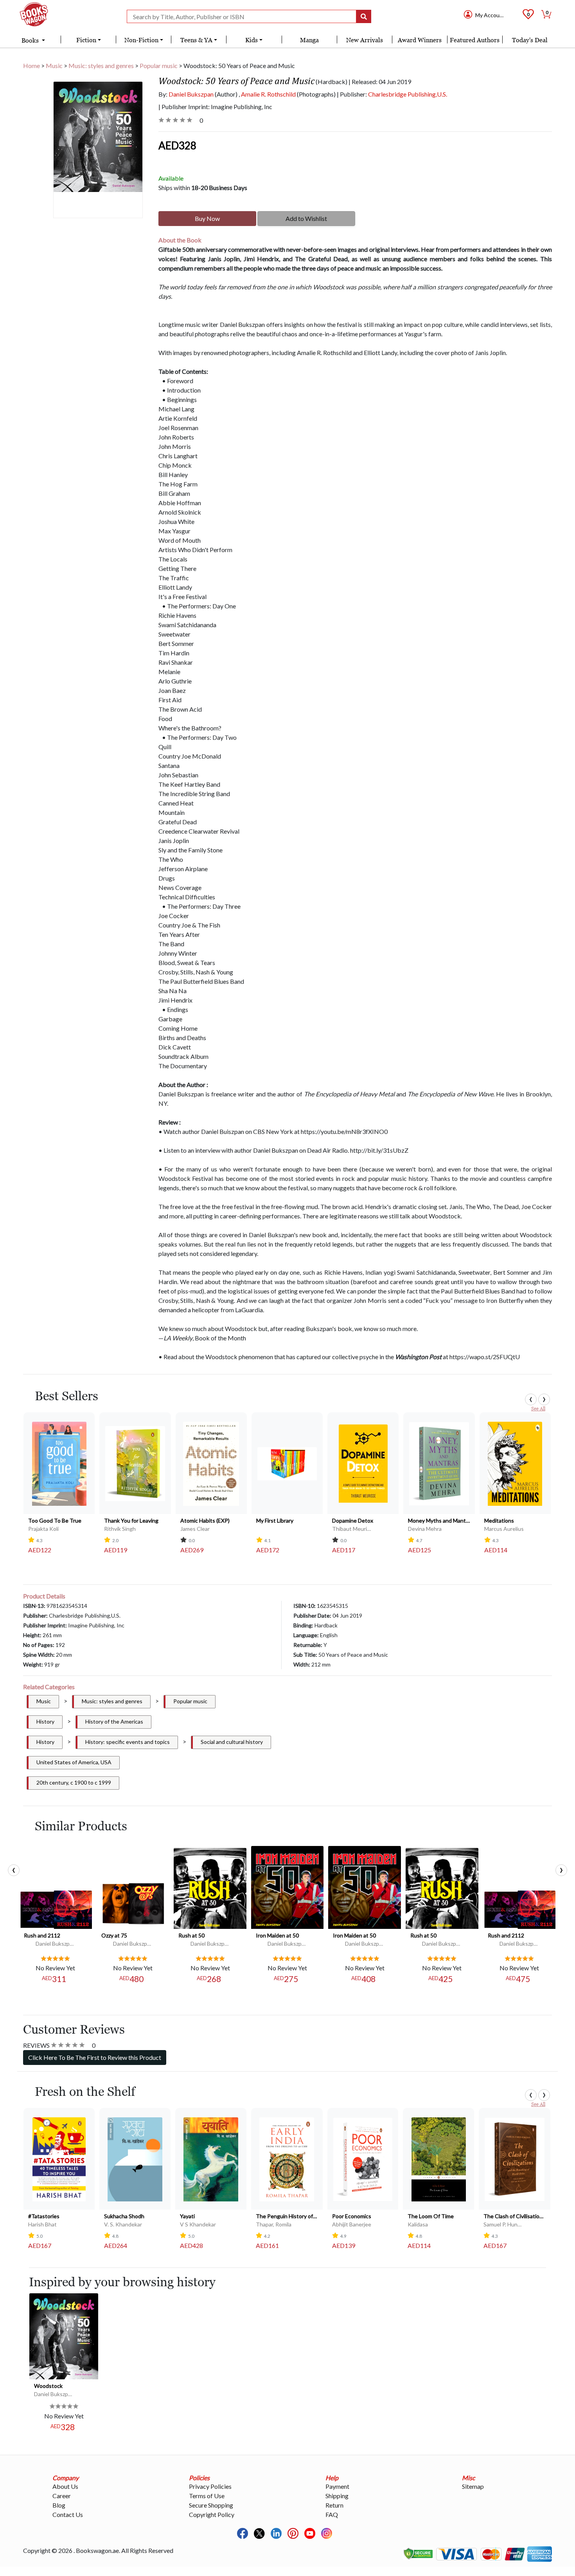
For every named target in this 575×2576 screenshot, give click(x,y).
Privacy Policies (210, 2486)
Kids (252, 40)
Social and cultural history (232, 1742)
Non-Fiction (141, 40)
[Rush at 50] (210, 1888)
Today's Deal (530, 40)
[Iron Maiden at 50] (287, 1887)
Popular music (159, 65)
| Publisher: (392, 94)
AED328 (177, 145)
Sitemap (473, 2486)
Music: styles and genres (101, 65)
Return (334, 2505)
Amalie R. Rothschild (268, 94)
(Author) (226, 94)
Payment (337, 2486)
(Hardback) (332, 82)
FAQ (332, 2514)
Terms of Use (207, 2496)
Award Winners (420, 40)
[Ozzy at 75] (133, 1903)
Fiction (86, 40)
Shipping (337, 2496)
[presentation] (531, 1399)
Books (31, 40)
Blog (59, 2505)
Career (62, 2496)
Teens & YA (196, 40)
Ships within (203, 187)
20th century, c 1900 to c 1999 (74, 1782)
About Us (65, 2486)
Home (31, 65)
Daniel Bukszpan (191, 94)
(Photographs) (316, 94)
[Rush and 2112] (56, 1909)
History (45, 1721)
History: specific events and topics (128, 1742)
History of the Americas (114, 1721)
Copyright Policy (212, 2514)
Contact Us (68, 2514)
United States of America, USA (74, 1762)
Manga (309, 40)
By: (186, 94)
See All (538, 1409)
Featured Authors (475, 40)
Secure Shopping (211, 2505)
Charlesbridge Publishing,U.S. (408, 94)
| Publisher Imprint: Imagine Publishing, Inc (215, 107)
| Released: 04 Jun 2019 (380, 82)
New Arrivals (365, 40)
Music (54, 65)
